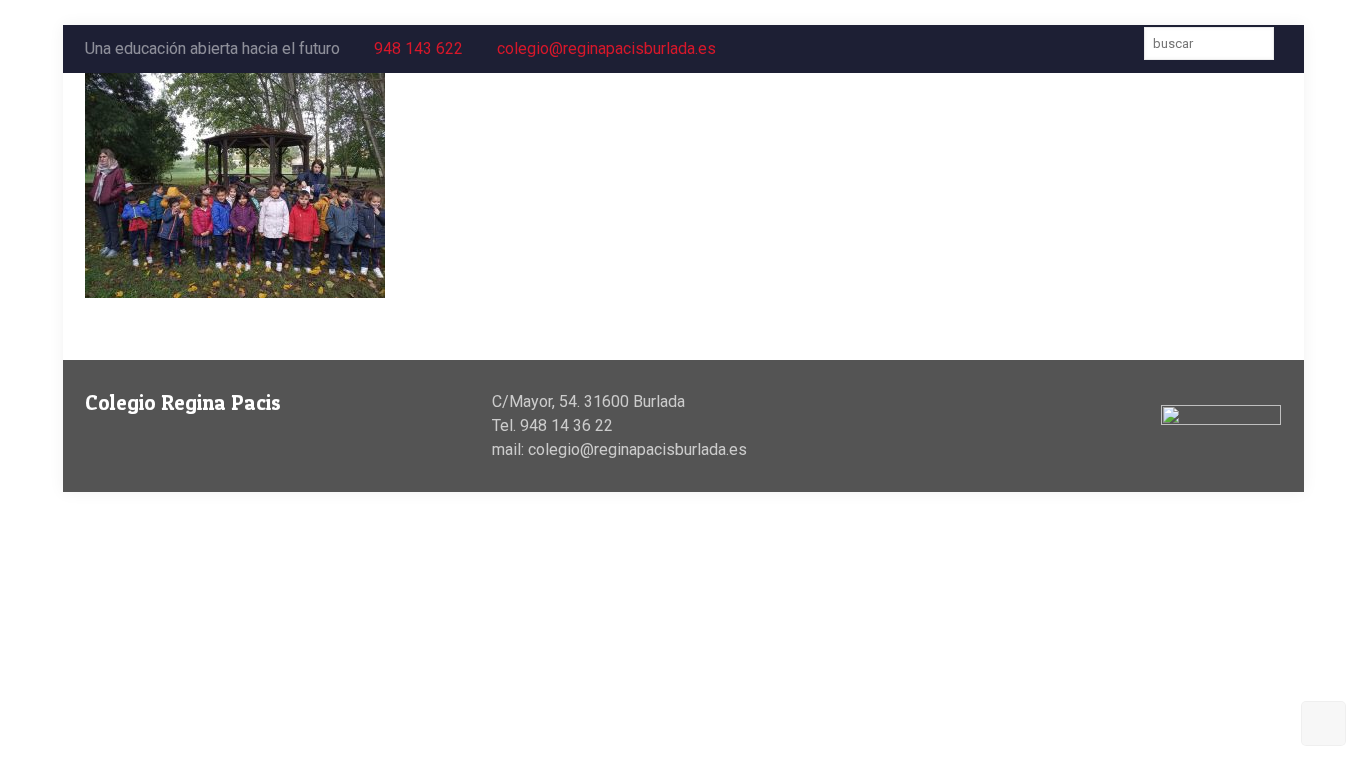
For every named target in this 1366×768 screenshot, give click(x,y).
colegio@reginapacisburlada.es (606, 48)
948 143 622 (418, 48)
